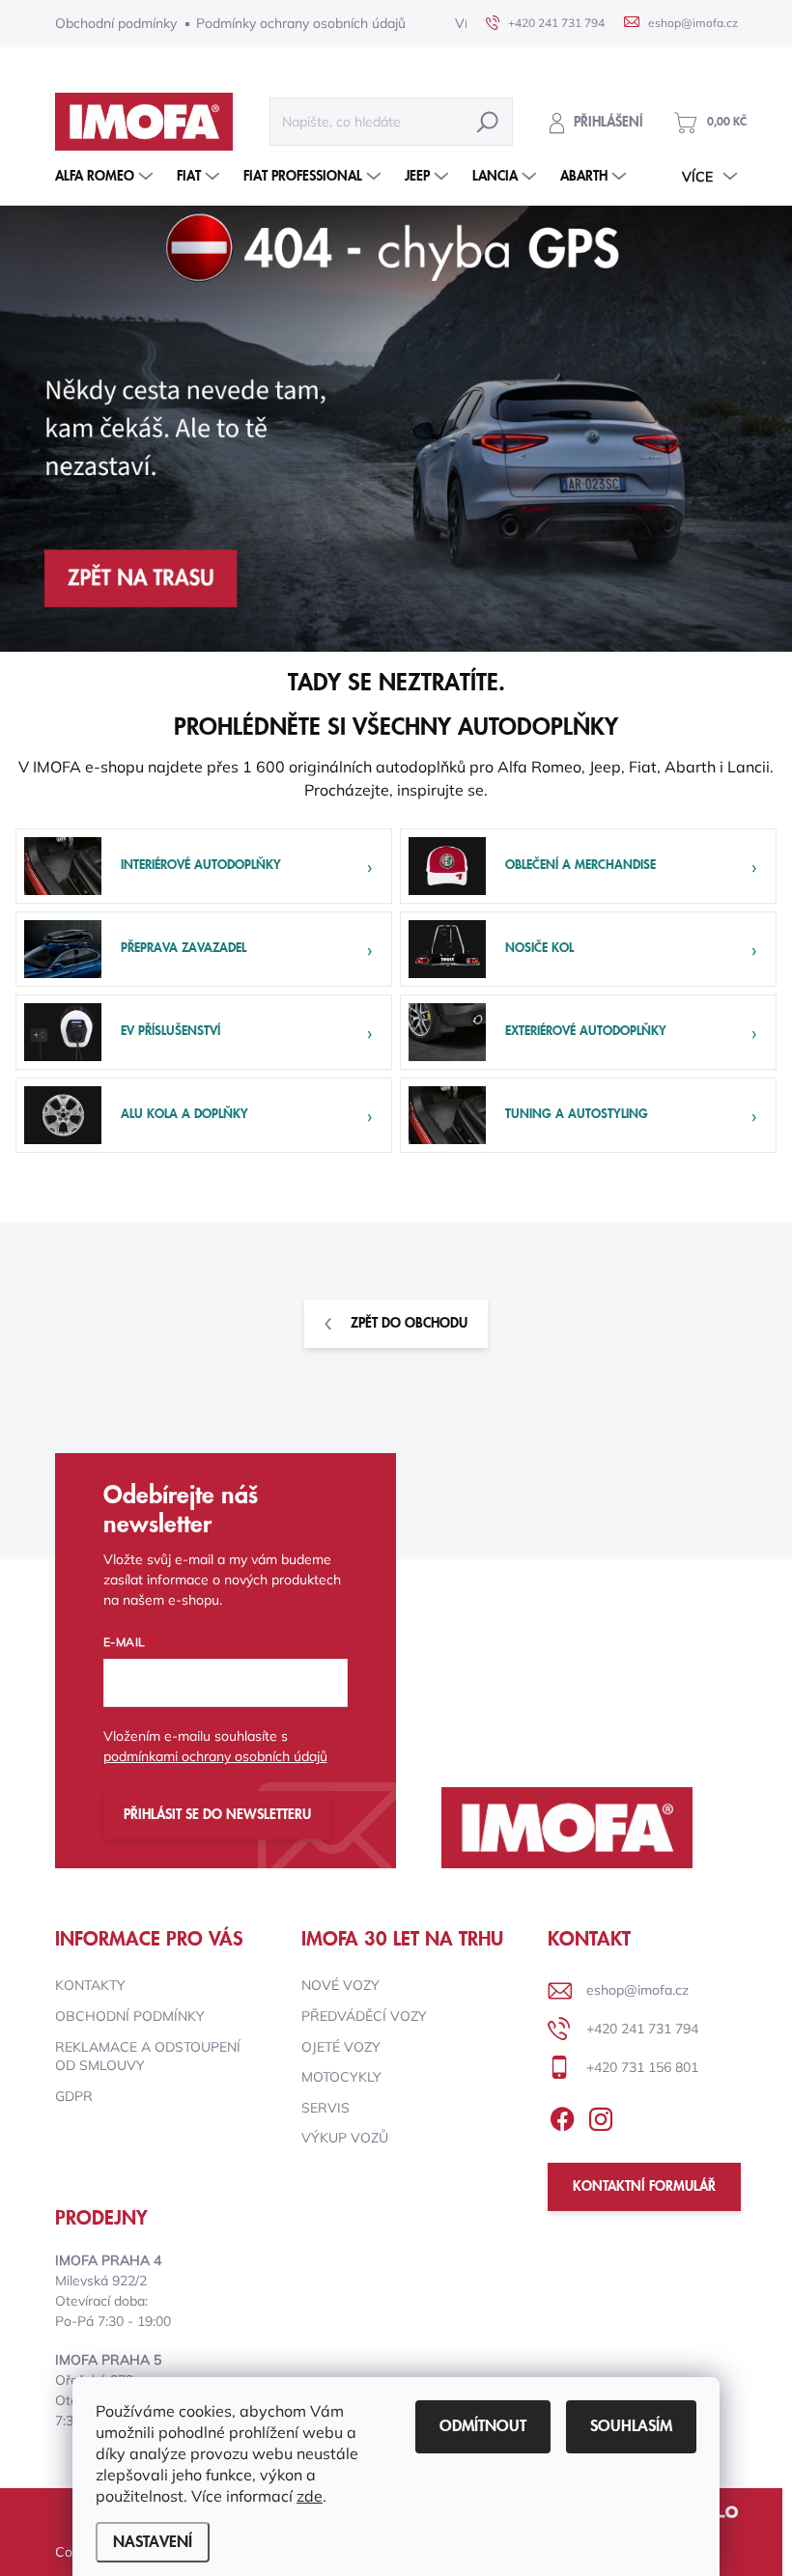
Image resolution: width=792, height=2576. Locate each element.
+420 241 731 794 (642, 2029)
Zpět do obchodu (409, 1324)
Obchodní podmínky (116, 23)
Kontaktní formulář (644, 2187)
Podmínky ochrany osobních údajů (301, 23)
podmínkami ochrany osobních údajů (215, 1756)
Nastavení (153, 2542)
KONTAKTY (90, 1985)
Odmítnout (483, 2426)
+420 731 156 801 (642, 2067)
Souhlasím (631, 2426)
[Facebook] (562, 2115)
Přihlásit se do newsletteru (217, 1815)
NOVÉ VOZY (340, 1985)
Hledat (488, 122)
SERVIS (325, 2108)
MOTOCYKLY (341, 2077)
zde (310, 2496)
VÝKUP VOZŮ (345, 2138)
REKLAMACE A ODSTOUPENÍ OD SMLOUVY (148, 2057)
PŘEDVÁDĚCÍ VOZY (364, 2016)
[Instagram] (601, 2115)
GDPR (74, 2096)
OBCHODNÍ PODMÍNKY (130, 2016)
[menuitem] (106, 177)
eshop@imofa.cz (637, 1990)
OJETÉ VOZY (341, 2047)
